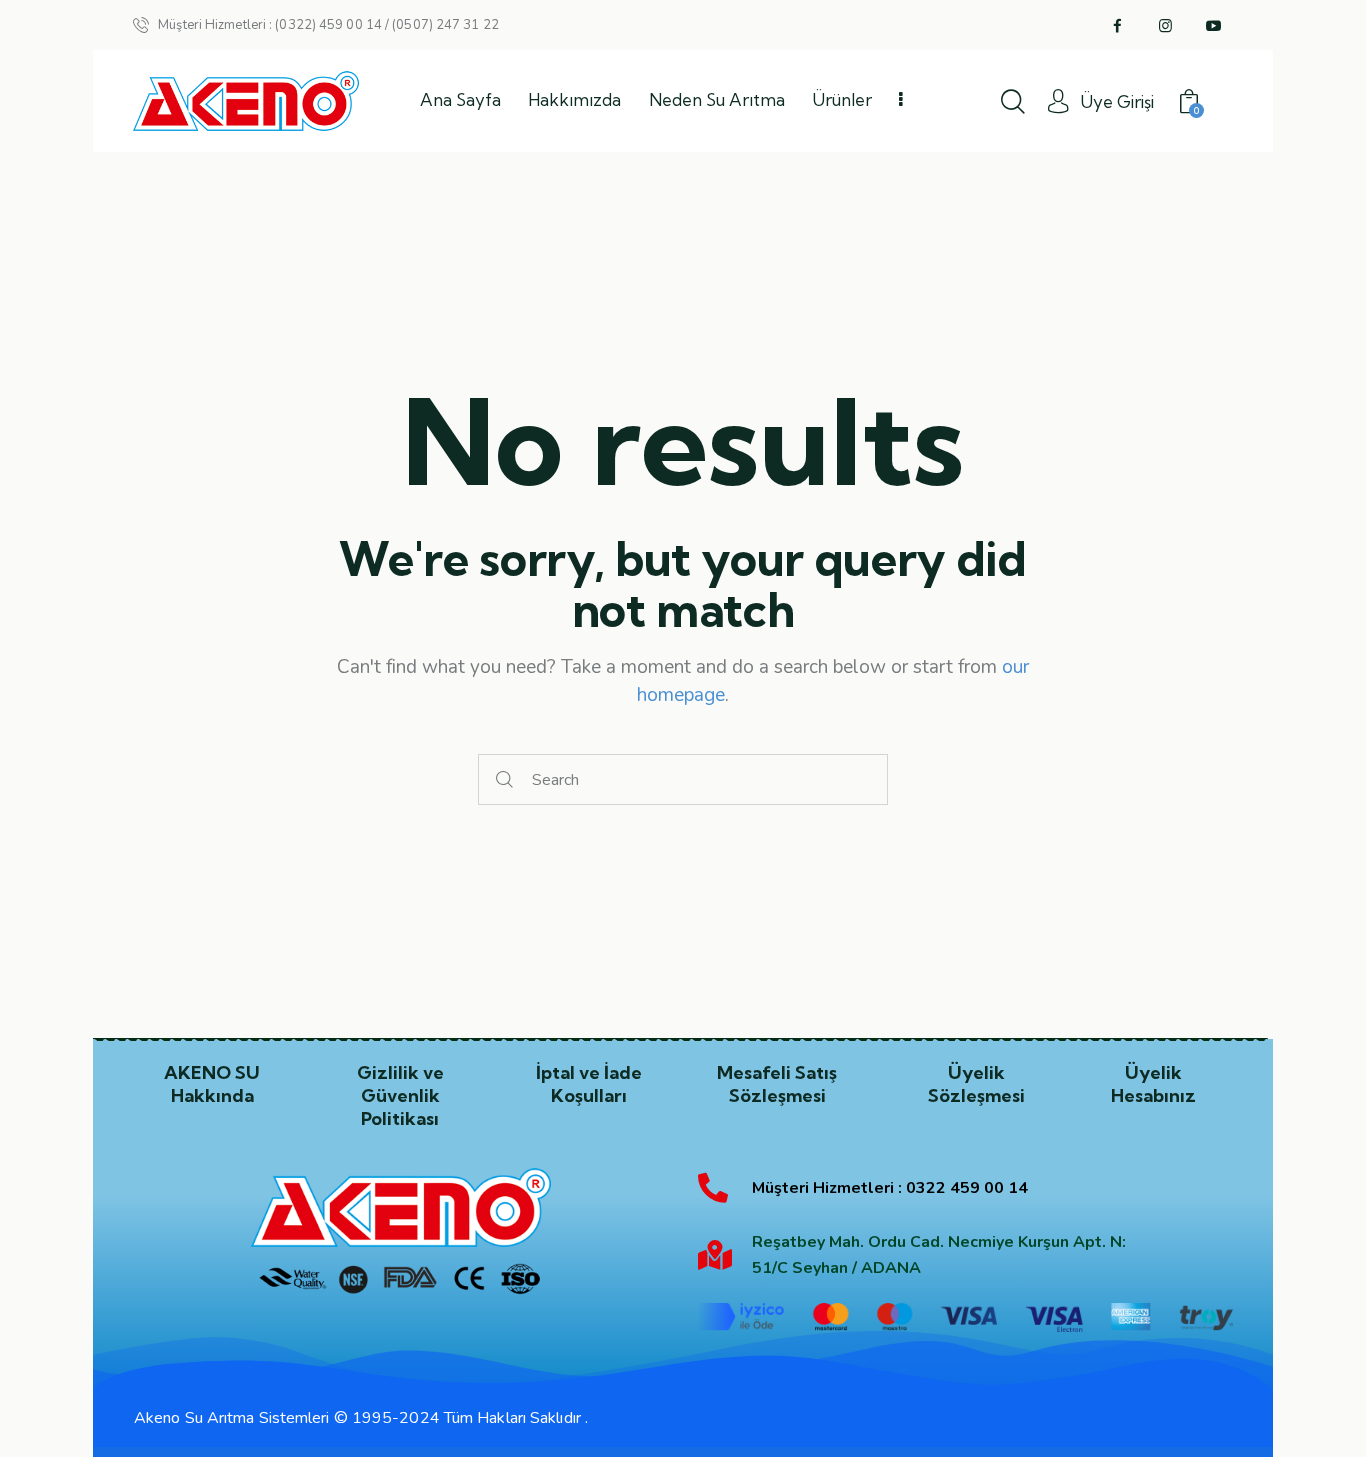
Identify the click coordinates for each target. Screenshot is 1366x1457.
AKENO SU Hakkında (212, 1084)
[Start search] (505, 779)
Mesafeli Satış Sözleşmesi (777, 1084)
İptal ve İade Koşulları (589, 1084)
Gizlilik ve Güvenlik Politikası (400, 1095)
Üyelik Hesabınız (1153, 1084)
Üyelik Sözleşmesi (976, 1084)
